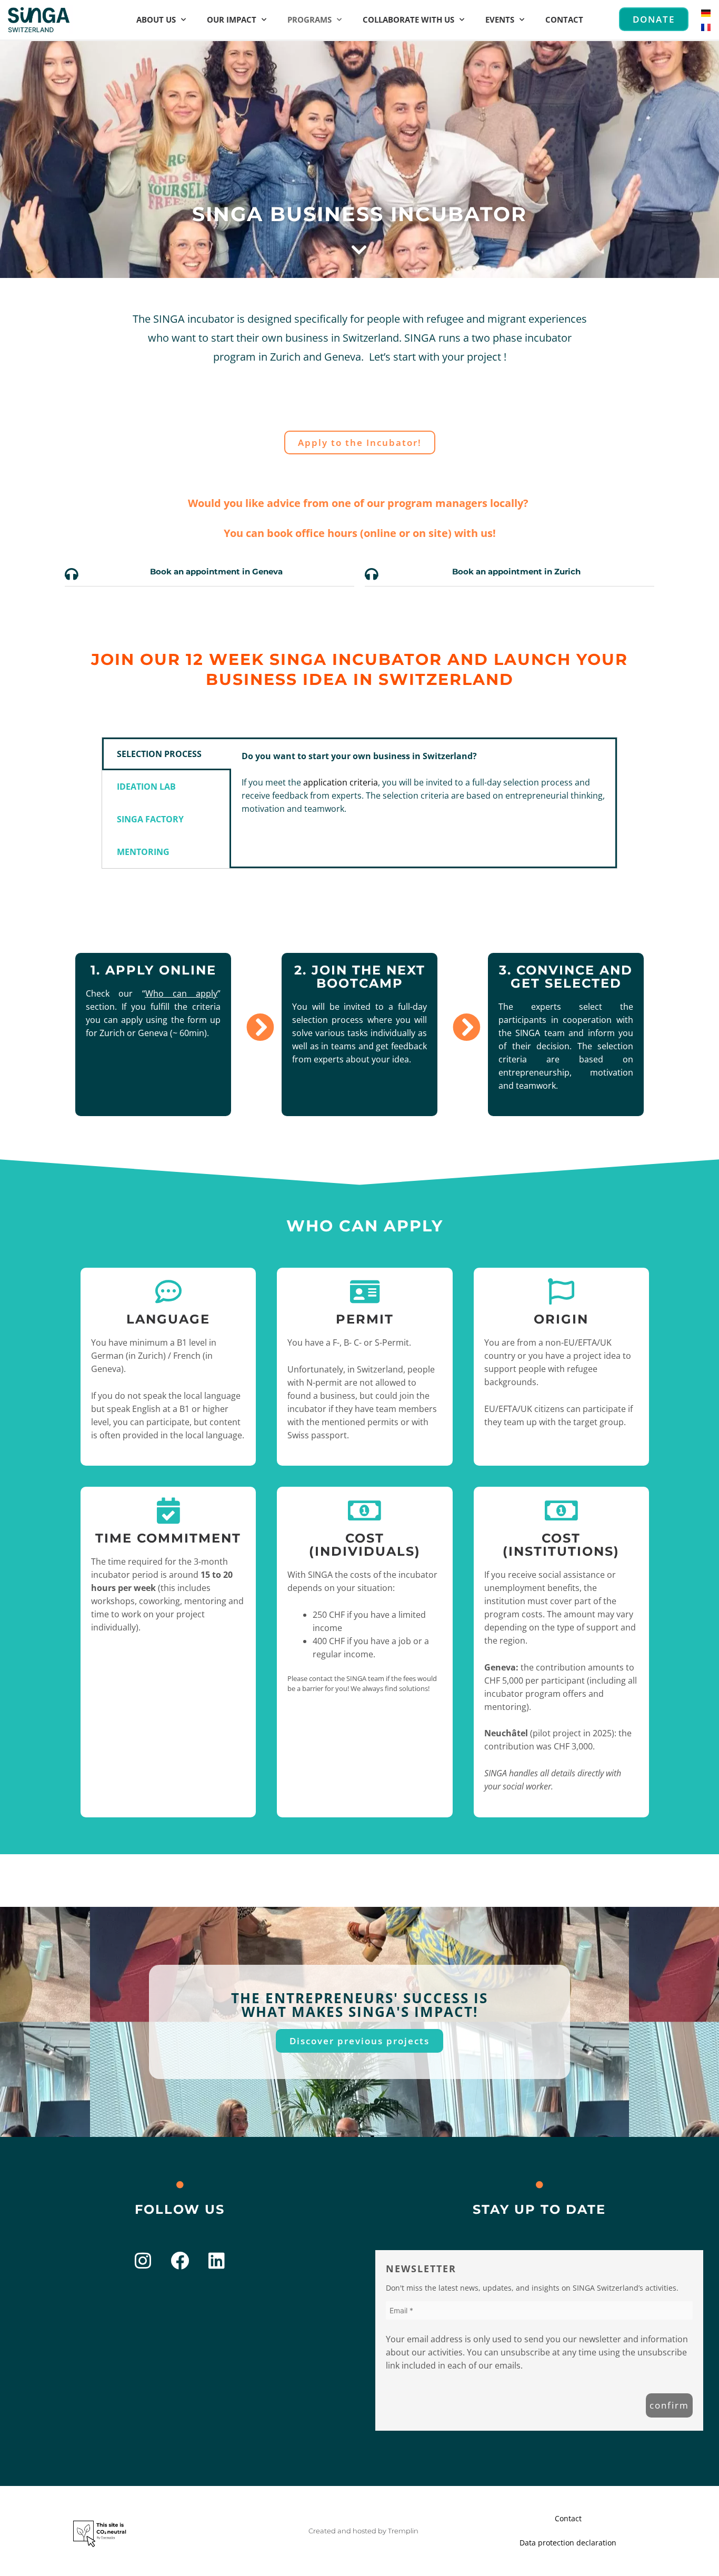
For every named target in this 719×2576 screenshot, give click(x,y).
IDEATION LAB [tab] (146, 787)
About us (156, 19)
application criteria (341, 782)
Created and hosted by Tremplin (363, 2531)
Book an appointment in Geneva (216, 571)
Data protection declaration (568, 2543)
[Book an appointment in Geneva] (72, 574)
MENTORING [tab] (143, 852)
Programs (309, 19)
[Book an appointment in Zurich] (372, 574)
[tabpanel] (423, 789)
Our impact (232, 19)
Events (500, 19)
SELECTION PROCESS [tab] (159, 754)
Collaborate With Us (408, 19)
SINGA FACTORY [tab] (150, 819)
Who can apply (182, 993)
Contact (564, 19)
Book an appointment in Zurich (516, 571)
